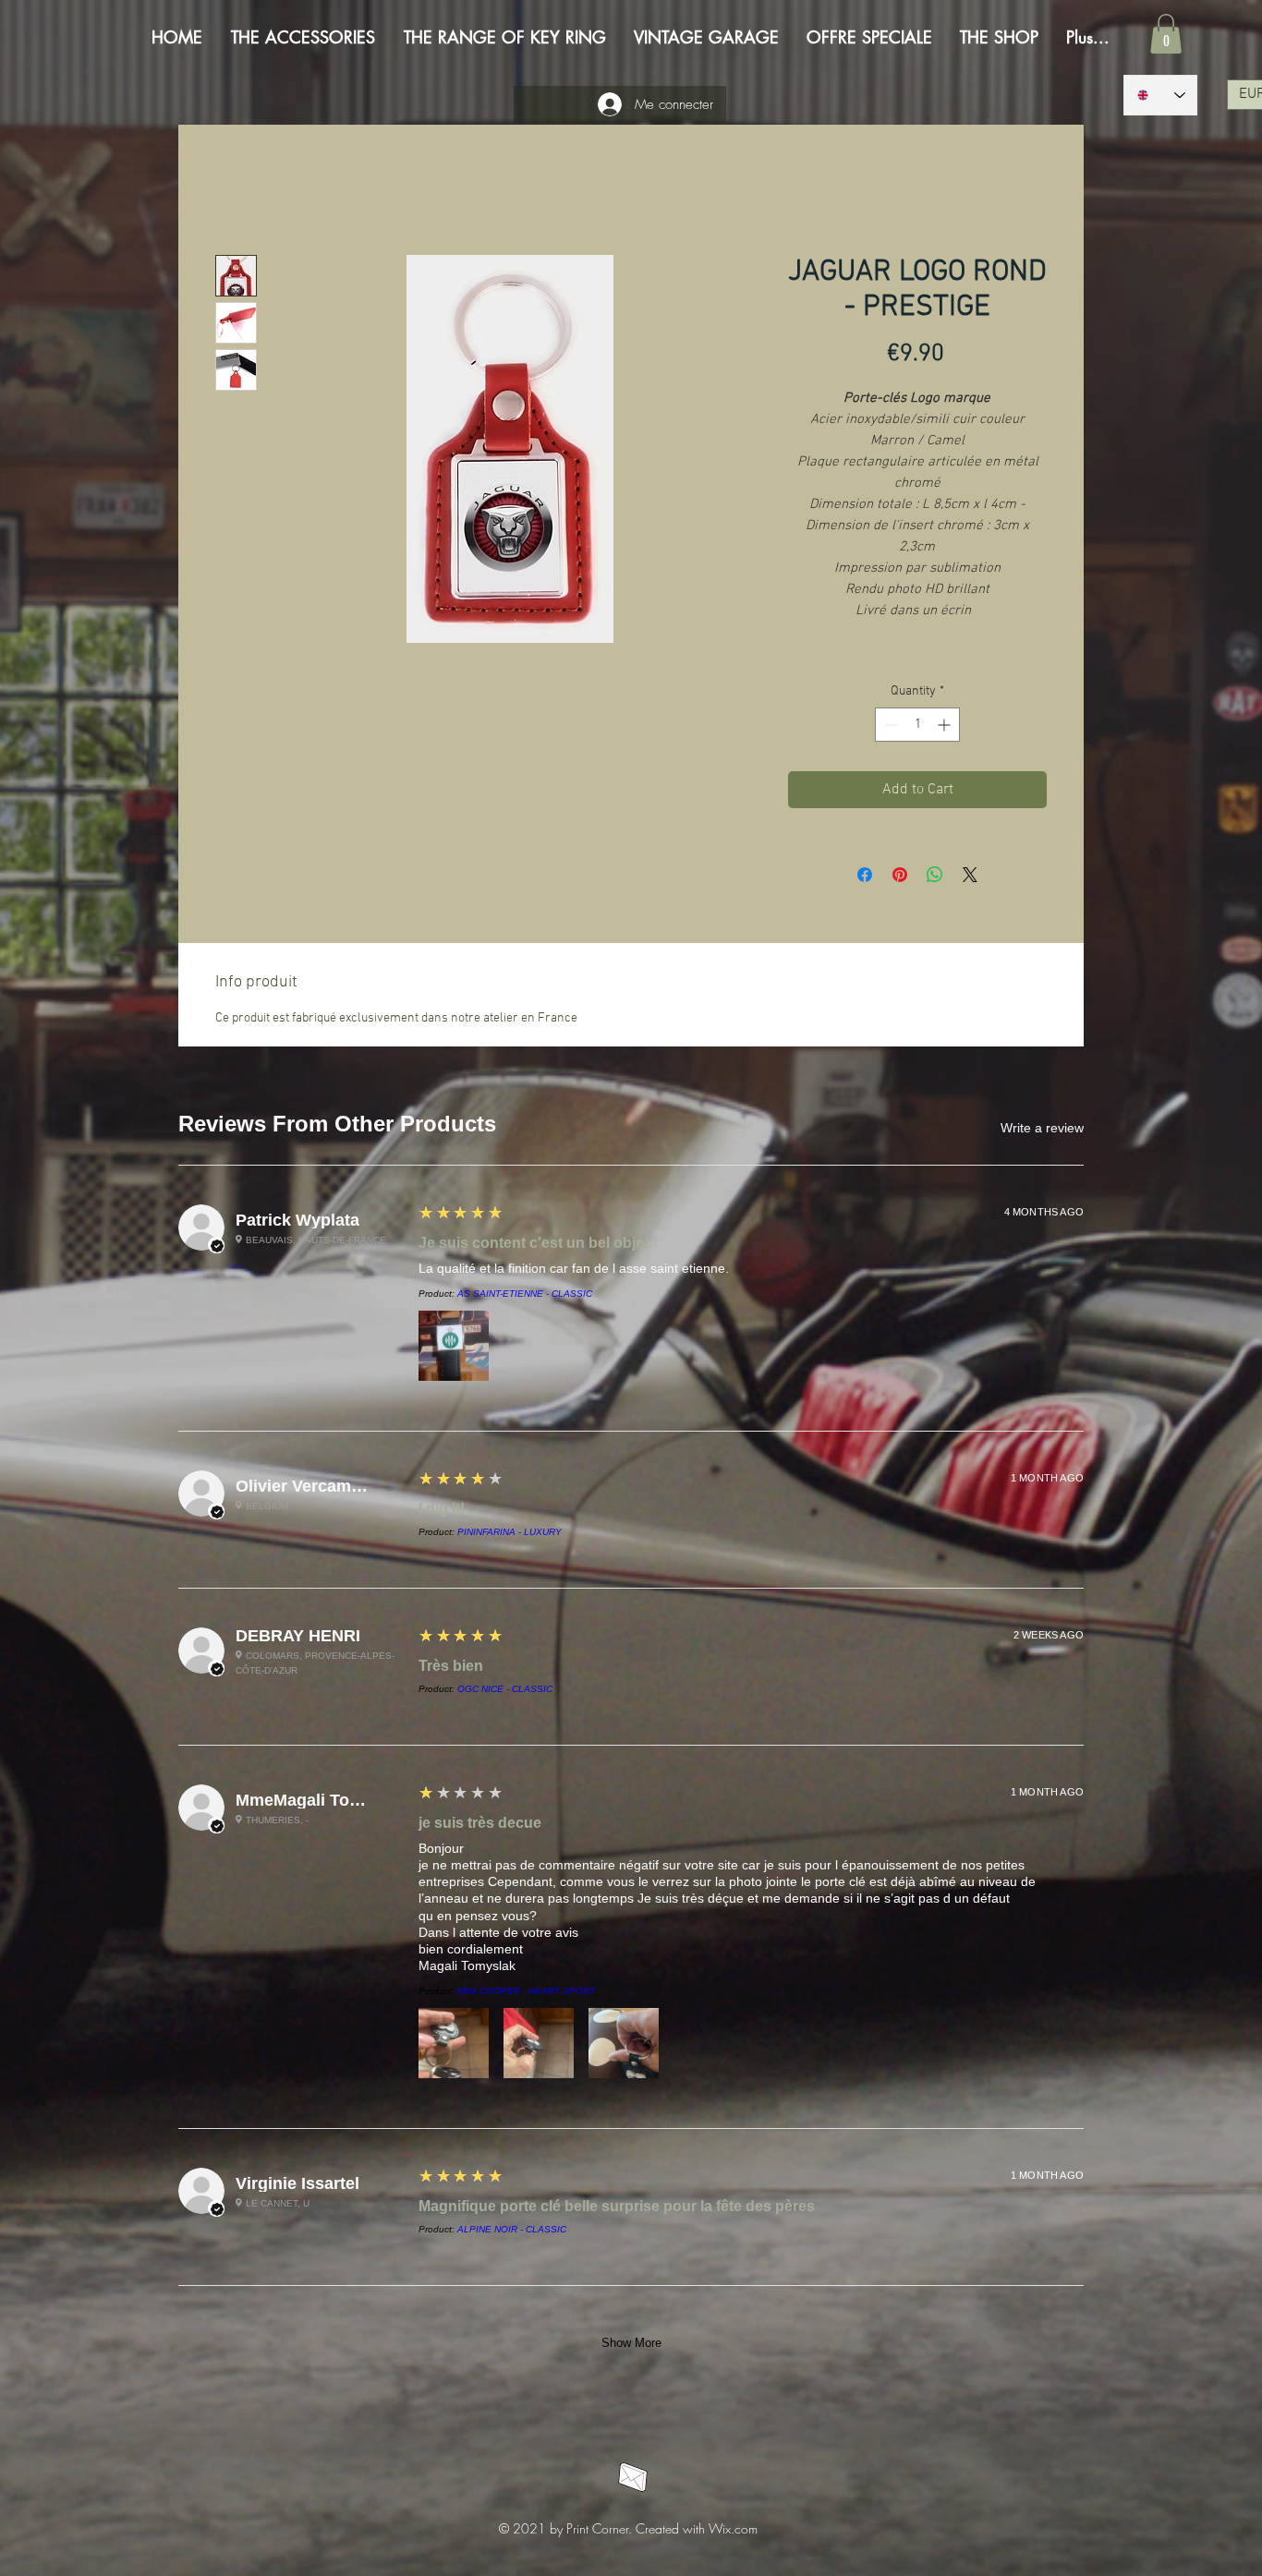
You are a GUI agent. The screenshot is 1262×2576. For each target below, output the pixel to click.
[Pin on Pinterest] (900, 877)
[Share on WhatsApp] (935, 877)
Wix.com (733, 1150)
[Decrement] (889, 727)
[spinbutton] (917, 727)
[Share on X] (970, 877)
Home (234, 191)
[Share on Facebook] (865, 877)
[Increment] (946, 727)
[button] (1166, 34)
